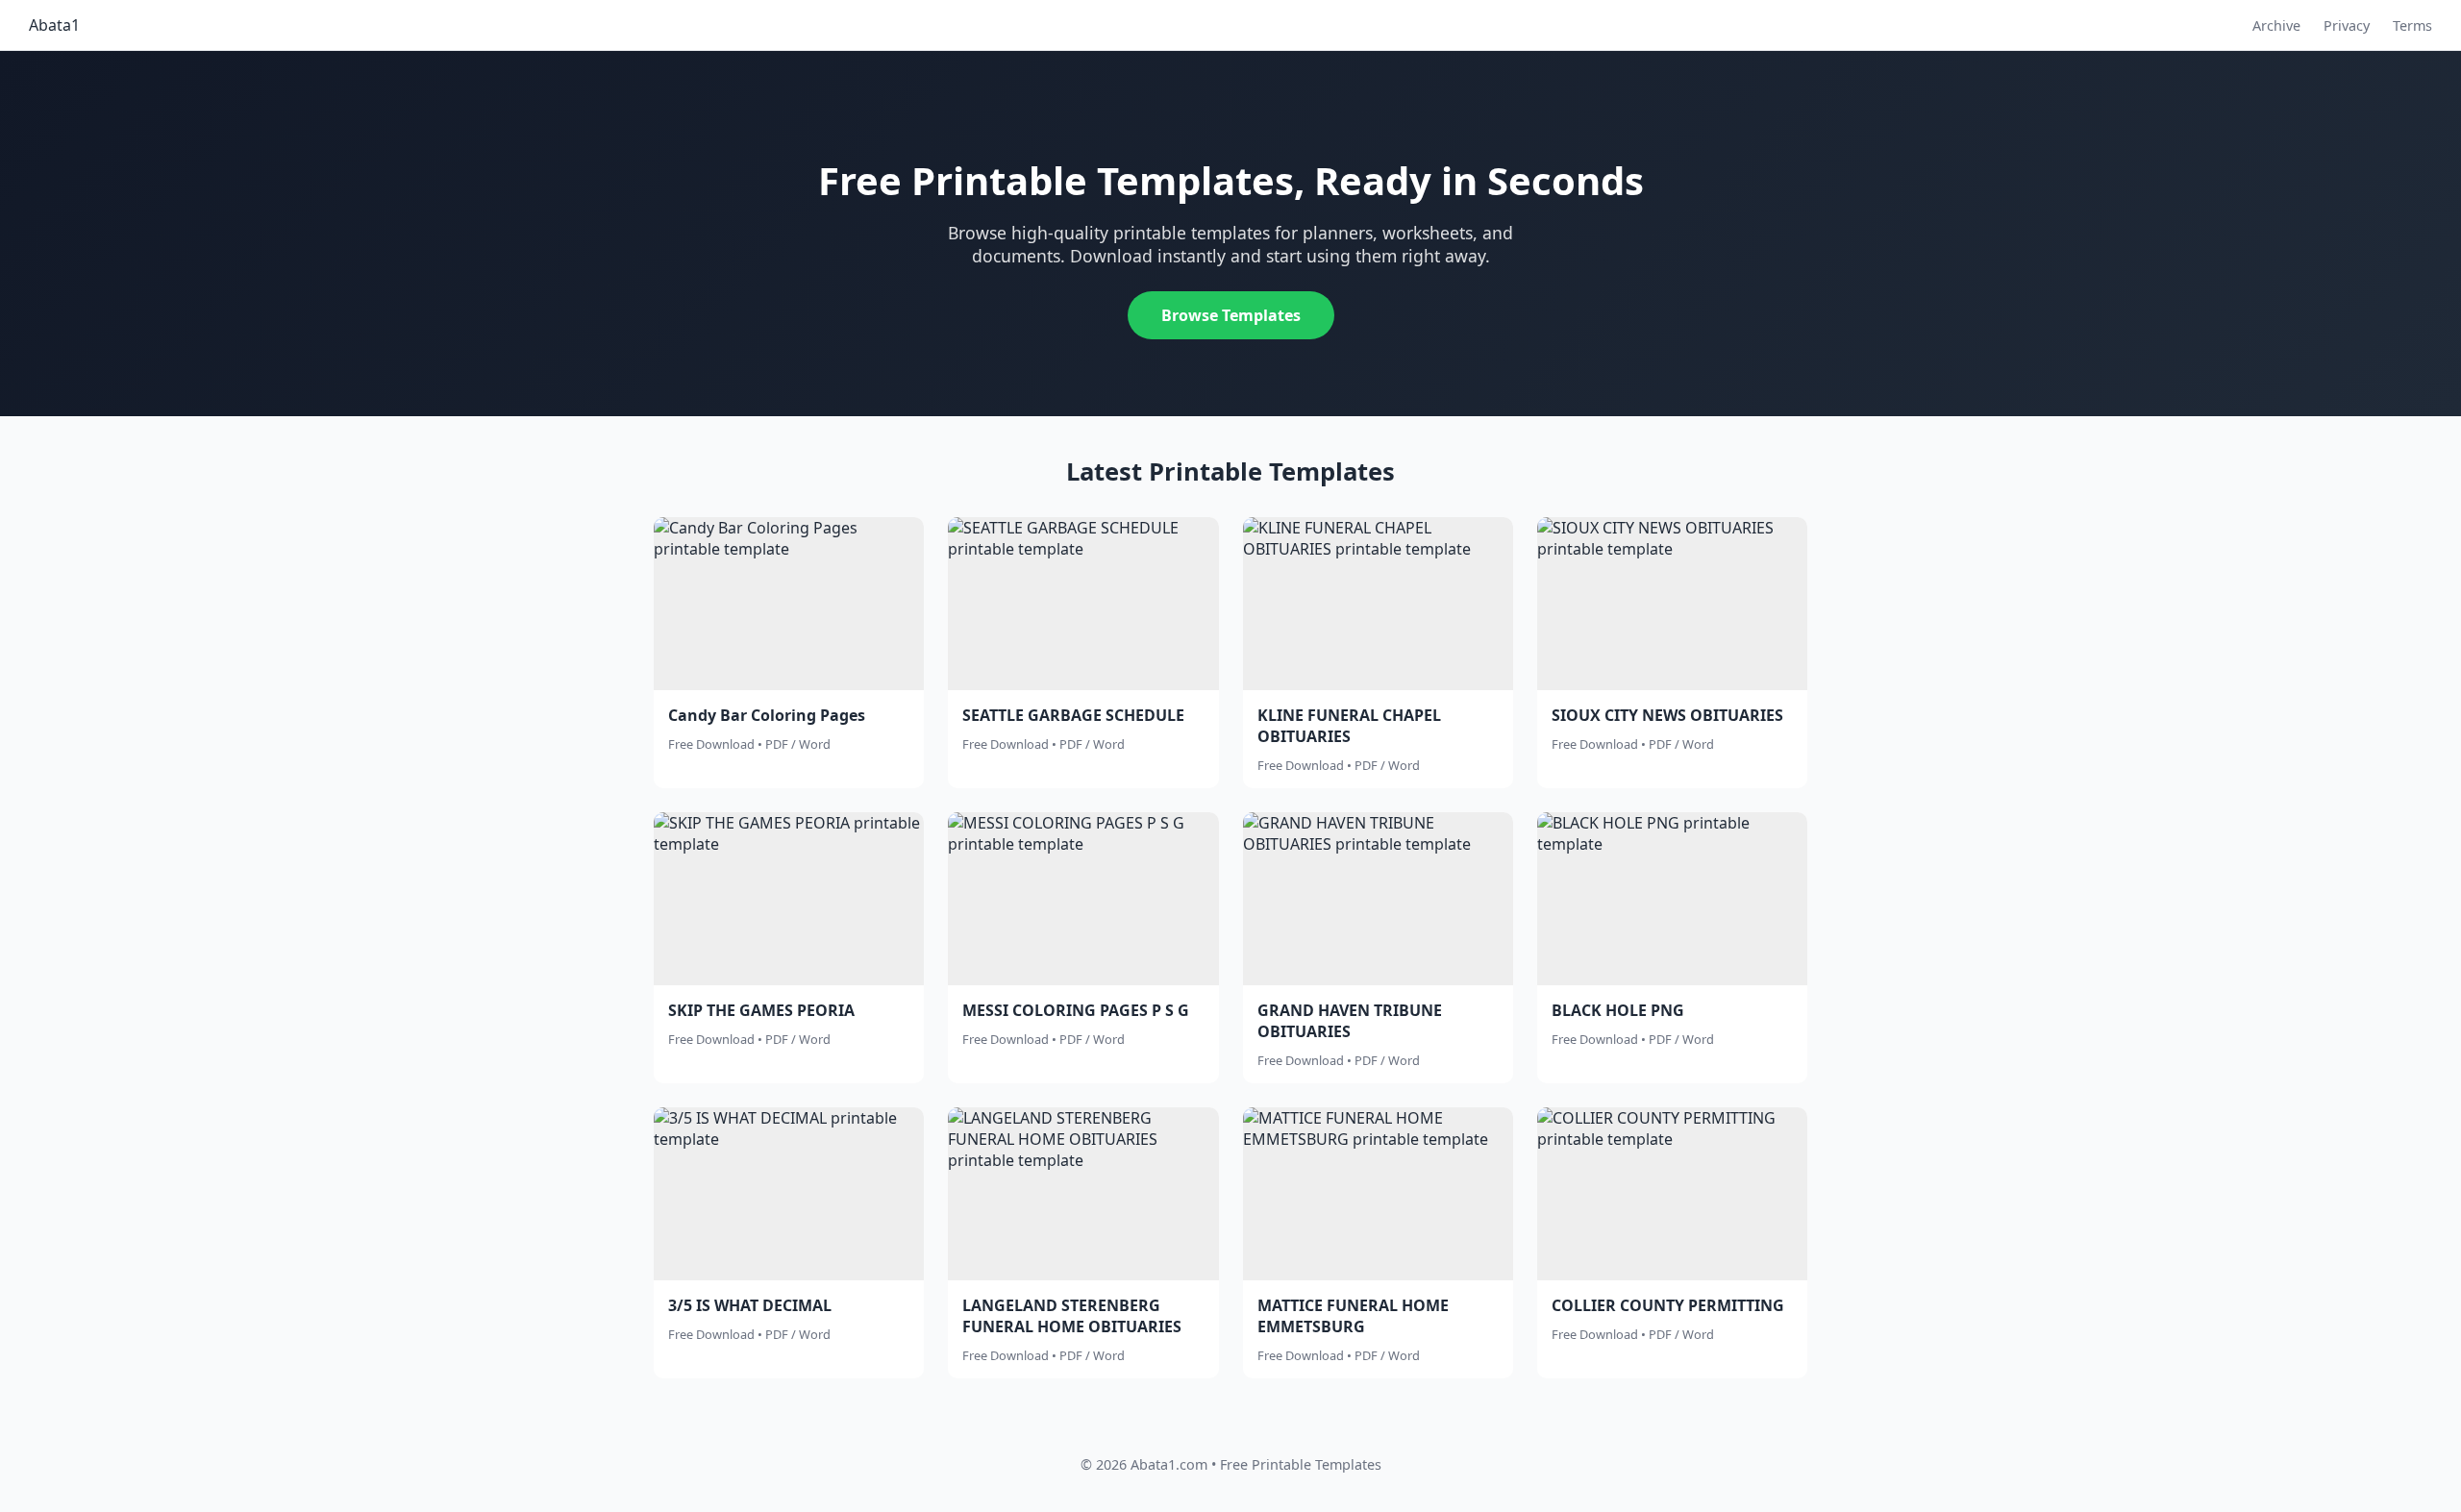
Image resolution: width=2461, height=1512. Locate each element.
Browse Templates (1231, 315)
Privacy (2347, 25)
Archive (2276, 25)
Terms (2412, 25)
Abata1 (54, 25)
